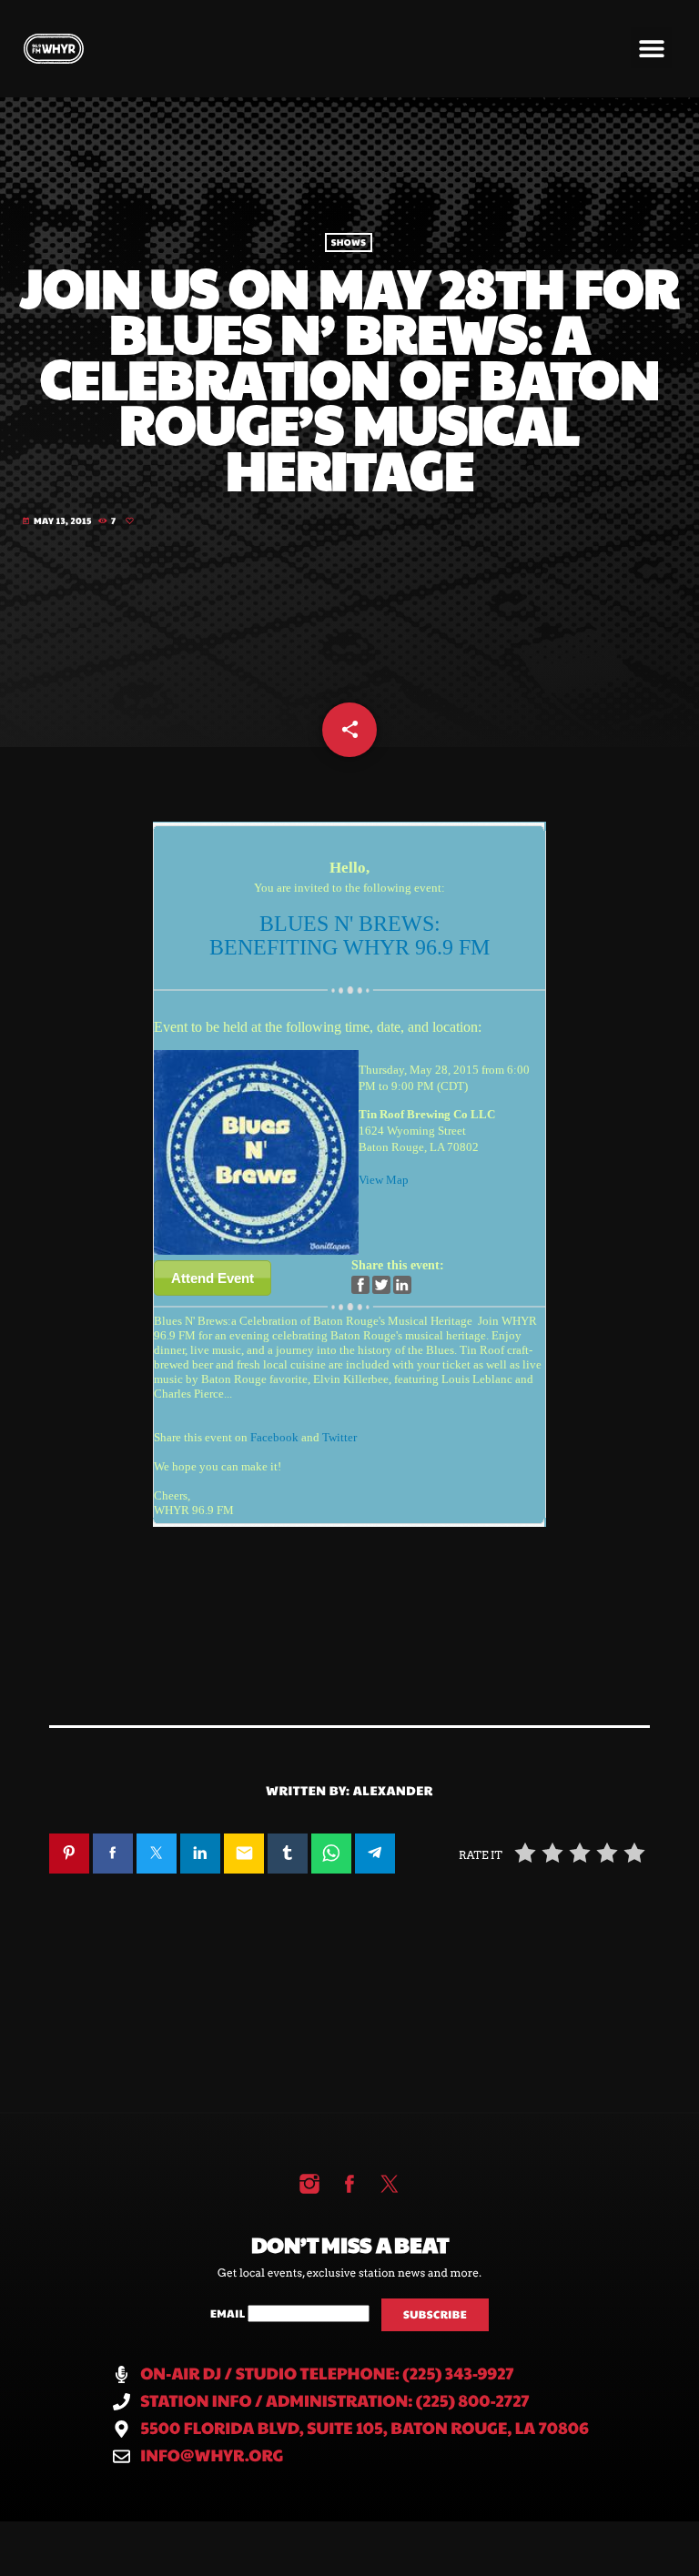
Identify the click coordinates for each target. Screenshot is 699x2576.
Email (229, 2314)
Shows (349, 243)
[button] (651, 48)
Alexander (393, 1790)
